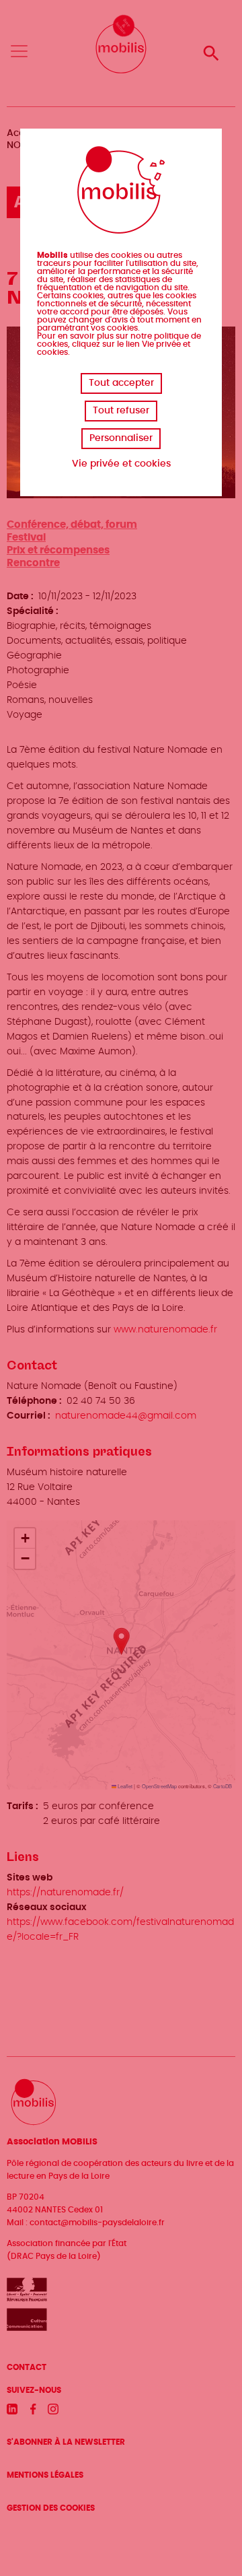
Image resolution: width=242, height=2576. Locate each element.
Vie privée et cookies (121, 464)
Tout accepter (121, 383)
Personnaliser (121, 438)
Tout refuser (121, 411)
